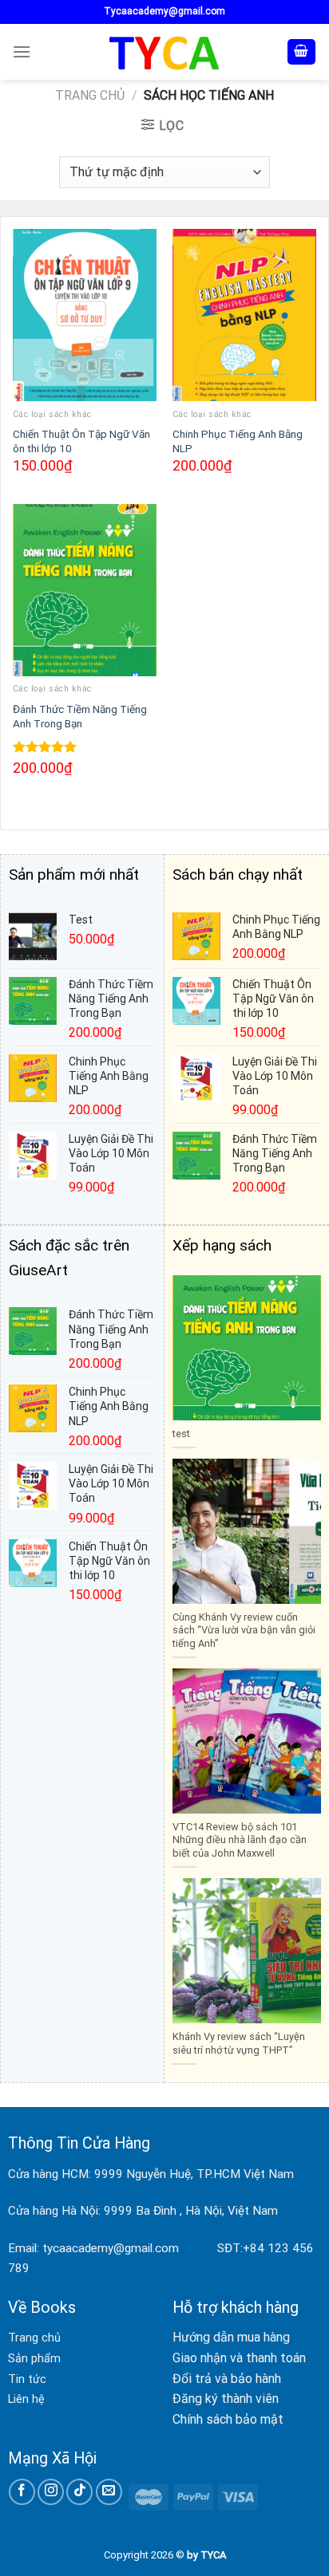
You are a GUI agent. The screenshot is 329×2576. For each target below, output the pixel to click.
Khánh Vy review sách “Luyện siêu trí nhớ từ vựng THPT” (239, 2043)
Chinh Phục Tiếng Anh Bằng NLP (238, 441)
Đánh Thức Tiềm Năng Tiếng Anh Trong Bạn (80, 716)
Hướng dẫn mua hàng (231, 2337)
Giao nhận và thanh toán (239, 2358)
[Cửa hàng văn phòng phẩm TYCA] (164, 52)
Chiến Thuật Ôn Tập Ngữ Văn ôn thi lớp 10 (81, 441)
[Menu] (22, 51)
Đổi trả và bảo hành (227, 2379)
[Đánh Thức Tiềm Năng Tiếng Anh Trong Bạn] (85, 590)
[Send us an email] (109, 2492)
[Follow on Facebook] (22, 2492)
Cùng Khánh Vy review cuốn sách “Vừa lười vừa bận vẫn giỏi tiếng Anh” (244, 1630)
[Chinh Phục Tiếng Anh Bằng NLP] (244, 315)
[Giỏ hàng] (302, 52)
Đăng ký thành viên (226, 2399)
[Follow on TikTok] (79, 2492)
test (181, 1434)
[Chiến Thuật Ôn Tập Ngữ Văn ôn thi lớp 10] (85, 315)
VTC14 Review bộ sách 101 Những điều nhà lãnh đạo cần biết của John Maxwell (240, 1840)
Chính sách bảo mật (228, 2419)
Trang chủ (90, 95)
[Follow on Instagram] (51, 2492)
